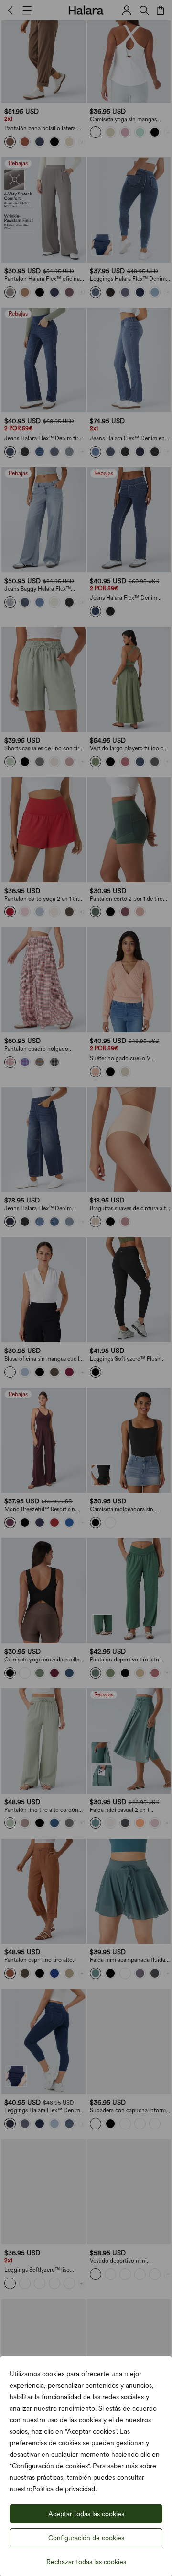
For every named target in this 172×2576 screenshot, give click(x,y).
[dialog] (86, 1288)
